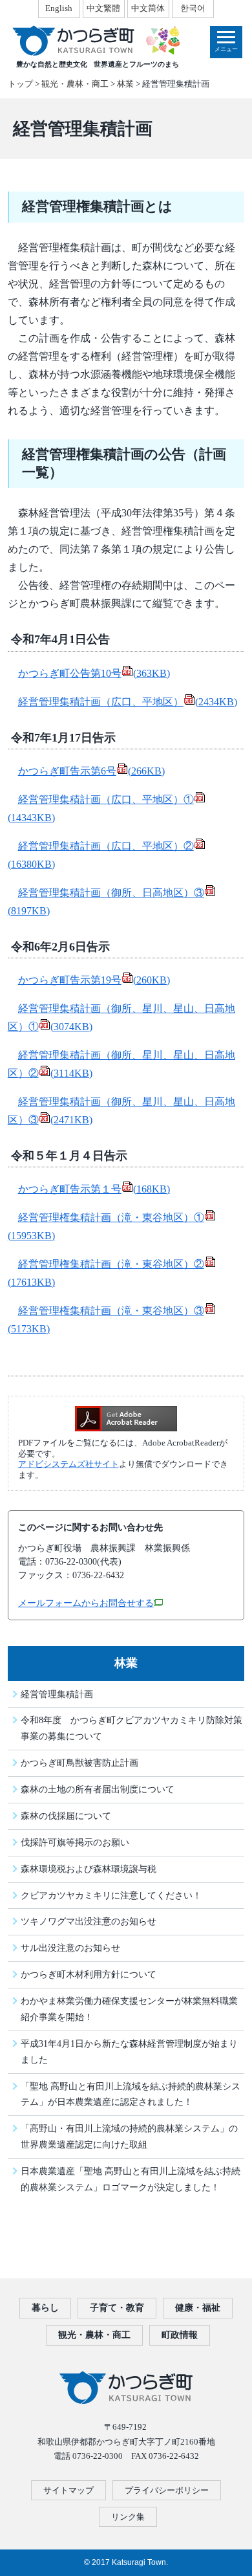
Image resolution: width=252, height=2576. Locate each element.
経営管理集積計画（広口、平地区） (128, 702)
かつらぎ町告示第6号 (91, 771)
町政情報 (180, 2335)
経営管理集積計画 (57, 1694)
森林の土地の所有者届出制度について (98, 1789)
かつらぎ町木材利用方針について (89, 1974)
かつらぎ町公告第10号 (94, 673)
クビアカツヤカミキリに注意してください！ (111, 1895)
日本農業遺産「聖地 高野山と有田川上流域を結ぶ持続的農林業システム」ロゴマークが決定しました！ (131, 2179)
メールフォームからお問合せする (86, 1603)
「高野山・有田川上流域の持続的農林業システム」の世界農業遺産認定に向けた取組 (129, 2136)
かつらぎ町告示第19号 (94, 980)
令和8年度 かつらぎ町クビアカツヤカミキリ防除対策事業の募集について (131, 1728)
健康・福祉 (198, 2308)
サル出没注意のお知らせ (70, 1948)
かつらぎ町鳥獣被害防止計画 (79, 1763)
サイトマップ (68, 2490)
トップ (20, 84)
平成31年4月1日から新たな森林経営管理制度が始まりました (129, 2052)
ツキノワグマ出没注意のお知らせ (89, 1921)
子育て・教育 (117, 2308)
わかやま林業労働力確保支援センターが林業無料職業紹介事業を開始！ (129, 2009)
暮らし (45, 2308)
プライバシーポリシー (167, 2490)
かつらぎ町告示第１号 (94, 1189)
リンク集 (128, 2517)
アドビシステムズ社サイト (68, 1464)
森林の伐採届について (66, 1816)
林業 (125, 84)
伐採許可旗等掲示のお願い (75, 1842)
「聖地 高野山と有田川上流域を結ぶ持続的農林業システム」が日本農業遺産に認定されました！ (131, 2094)
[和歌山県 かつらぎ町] (95, 40)
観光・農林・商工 (75, 84)
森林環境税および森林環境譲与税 (89, 1869)
